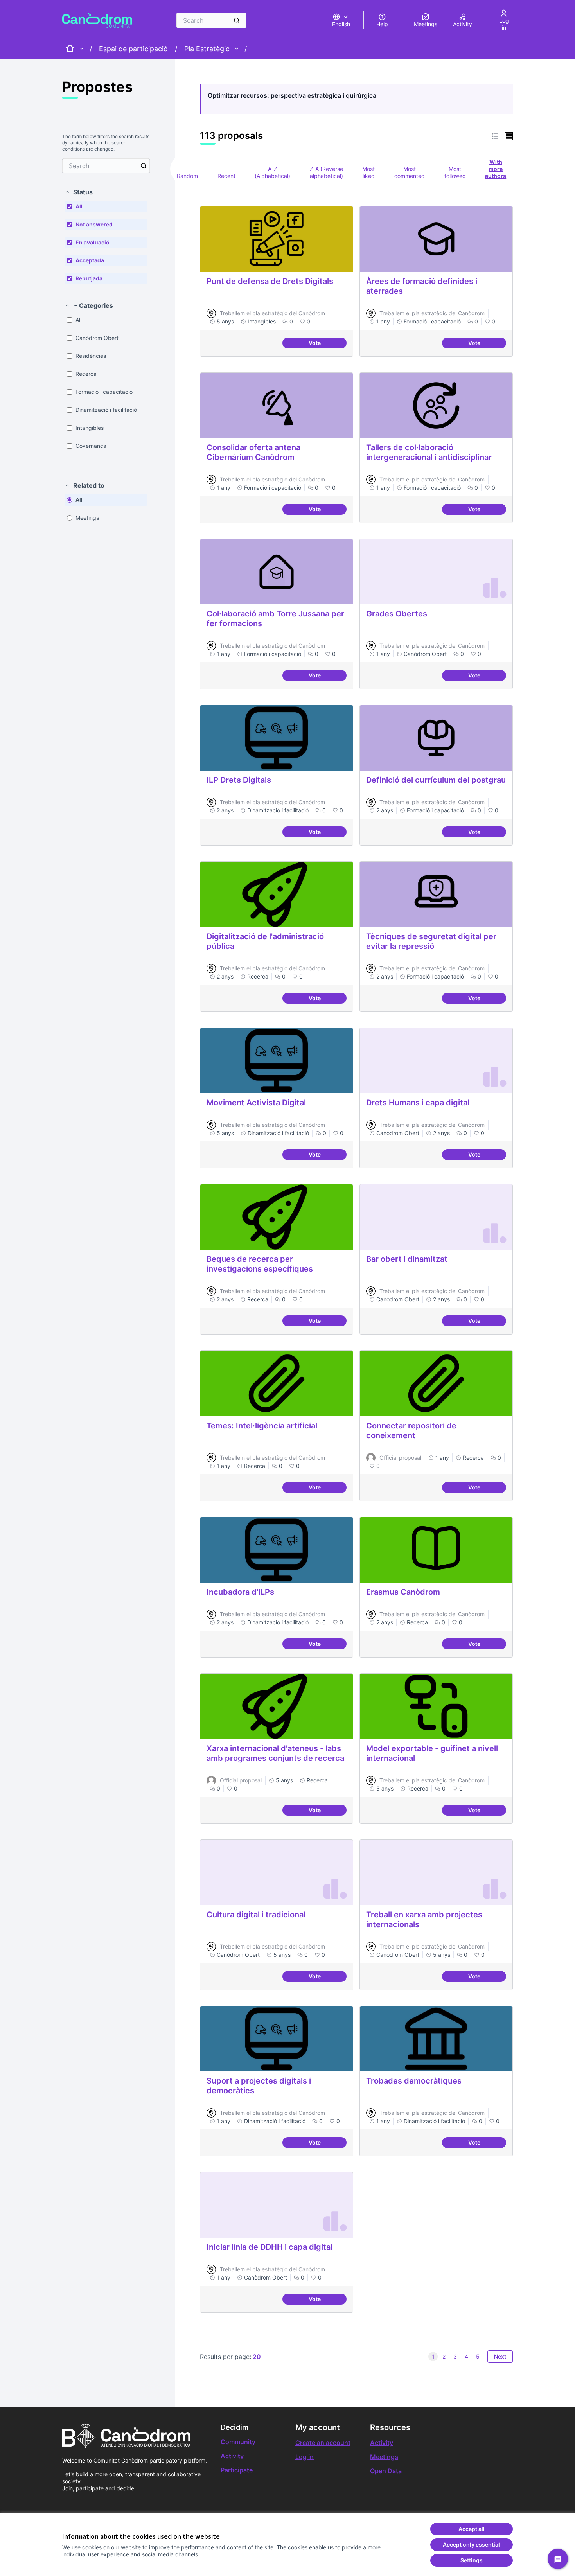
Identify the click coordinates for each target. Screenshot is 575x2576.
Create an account (323, 2443)
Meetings (384, 2457)
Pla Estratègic (207, 49)
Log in (305, 2457)
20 (257, 2357)
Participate (237, 2470)
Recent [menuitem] (226, 176)
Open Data (386, 2471)
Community (238, 2442)
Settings (472, 2560)
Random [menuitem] (187, 176)
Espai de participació (133, 49)
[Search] (237, 20)
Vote (328, 344)
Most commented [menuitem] (410, 172)
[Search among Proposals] (144, 166)
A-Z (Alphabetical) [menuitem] (272, 172)
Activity (232, 2456)
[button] (79, 192)
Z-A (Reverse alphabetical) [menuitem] (326, 172)
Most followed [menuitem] (455, 172)
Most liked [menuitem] (368, 172)
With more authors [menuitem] (496, 169)
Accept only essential (471, 2545)
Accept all (472, 2529)
